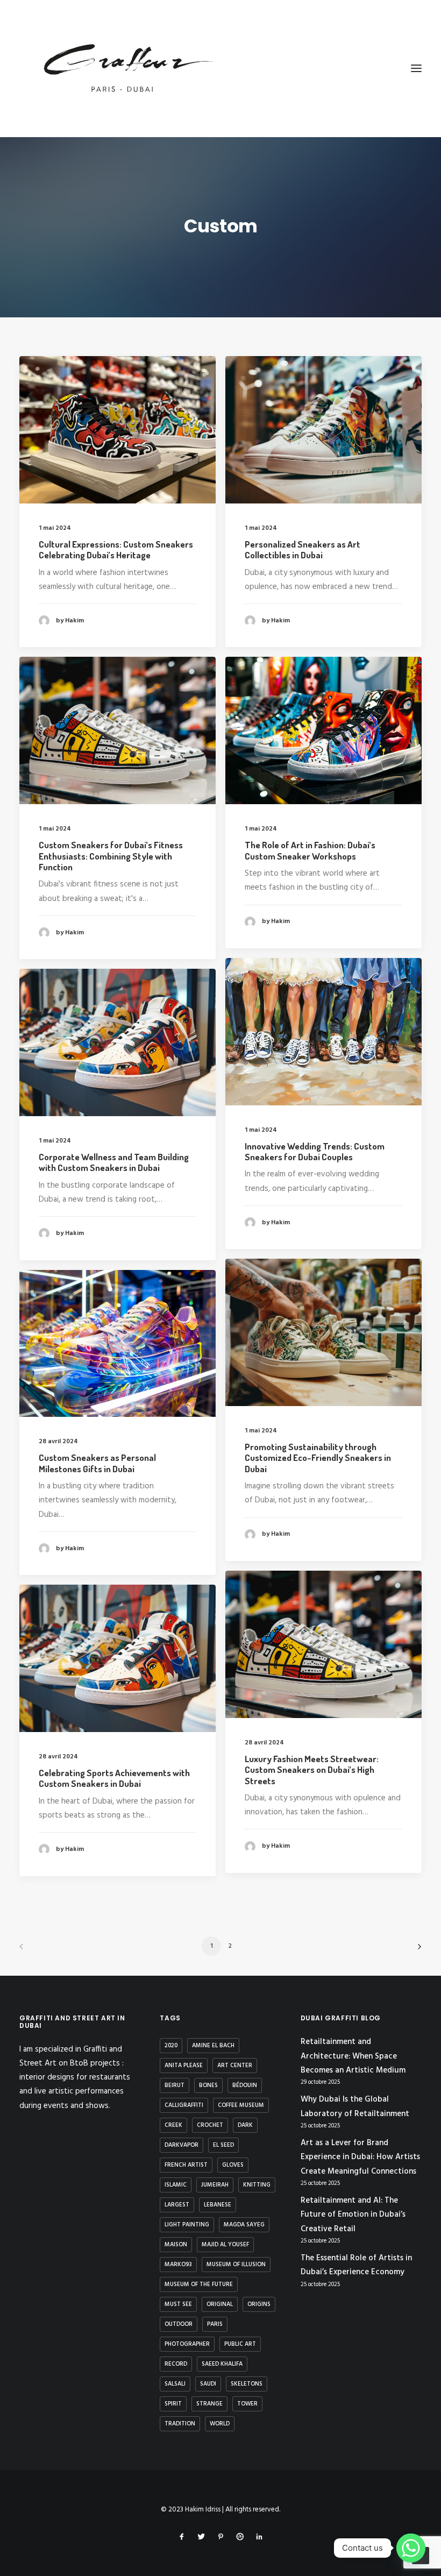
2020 (171, 2046)
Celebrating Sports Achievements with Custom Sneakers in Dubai (114, 1778)
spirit (173, 2404)
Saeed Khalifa (222, 2364)
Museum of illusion (236, 2265)
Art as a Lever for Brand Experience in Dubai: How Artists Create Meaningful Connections (360, 2157)
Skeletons (247, 2384)
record (176, 2364)
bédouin (245, 2085)
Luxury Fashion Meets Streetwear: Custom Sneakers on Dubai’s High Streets (312, 1770)
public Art (240, 2344)
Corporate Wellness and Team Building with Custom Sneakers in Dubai (114, 1162)
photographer (187, 2344)
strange (209, 2404)
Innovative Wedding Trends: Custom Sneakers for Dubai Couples (315, 1151)
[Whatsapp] (411, 2548)
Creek (173, 2125)
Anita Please (184, 2066)
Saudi (208, 2384)
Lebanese (218, 2205)
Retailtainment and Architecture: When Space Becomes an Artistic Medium (353, 2056)
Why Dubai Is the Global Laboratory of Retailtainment (355, 2106)
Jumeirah (215, 2185)
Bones (208, 2085)
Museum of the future (199, 2284)
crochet (210, 2125)
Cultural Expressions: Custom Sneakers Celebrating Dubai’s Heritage (116, 549)
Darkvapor (182, 2145)
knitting (257, 2185)
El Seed (223, 2145)
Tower (247, 2404)
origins (259, 2304)
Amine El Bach (213, 2046)
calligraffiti (184, 2105)
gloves (233, 2165)
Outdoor (179, 2324)
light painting (187, 2225)
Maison (176, 2245)
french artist (186, 2165)
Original (220, 2304)
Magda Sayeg (244, 2225)
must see (178, 2304)
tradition (180, 2424)
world (220, 2424)
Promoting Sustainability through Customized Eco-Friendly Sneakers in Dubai (318, 1458)
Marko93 (178, 2265)
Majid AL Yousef (225, 2245)
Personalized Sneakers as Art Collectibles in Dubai (303, 549)
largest (177, 2205)
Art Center (235, 2066)
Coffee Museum (241, 2105)
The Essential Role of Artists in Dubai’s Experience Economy (356, 2265)
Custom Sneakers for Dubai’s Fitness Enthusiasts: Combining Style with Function (111, 856)
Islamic (176, 2185)
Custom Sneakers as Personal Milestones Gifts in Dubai (97, 1463)
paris (215, 2324)
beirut (175, 2085)
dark (245, 2125)
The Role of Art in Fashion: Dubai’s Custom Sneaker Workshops (310, 850)
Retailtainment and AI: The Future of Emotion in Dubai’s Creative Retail (353, 2215)
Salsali (175, 2384)
